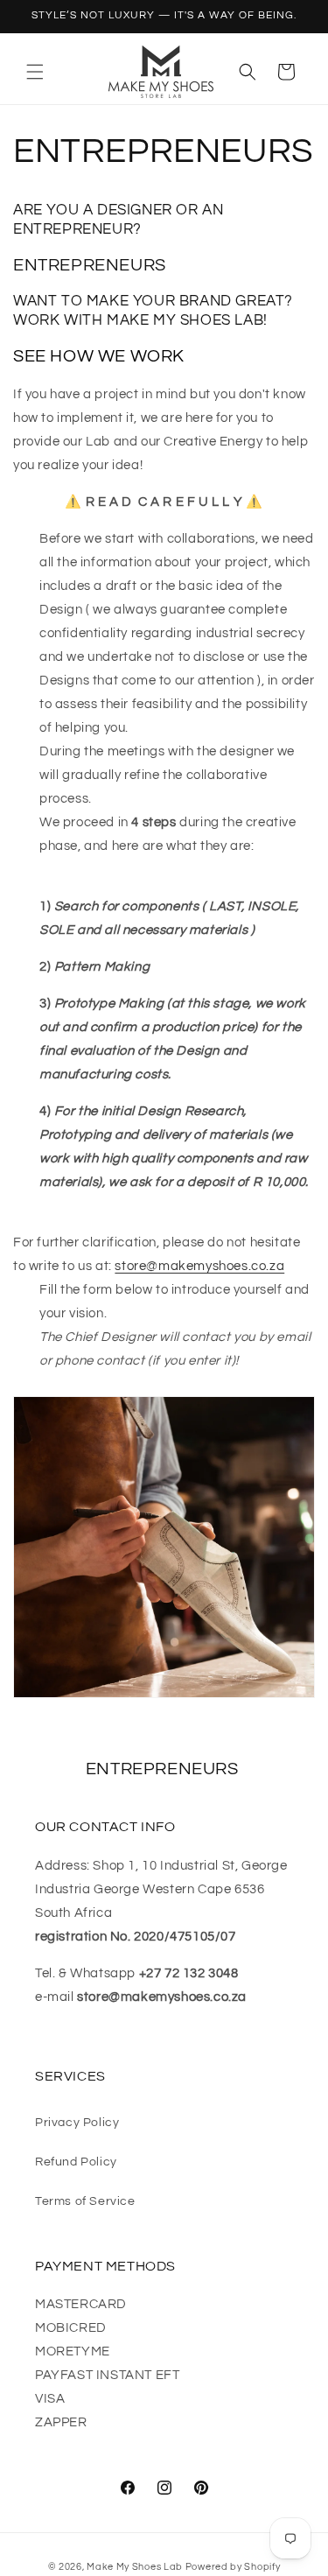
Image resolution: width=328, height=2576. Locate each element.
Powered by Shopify (233, 2567)
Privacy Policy (77, 2123)
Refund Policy (76, 2162)
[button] (35, 72)
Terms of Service (85, 2201)
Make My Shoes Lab (135, 2567)
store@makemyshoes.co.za (199, 1266)
